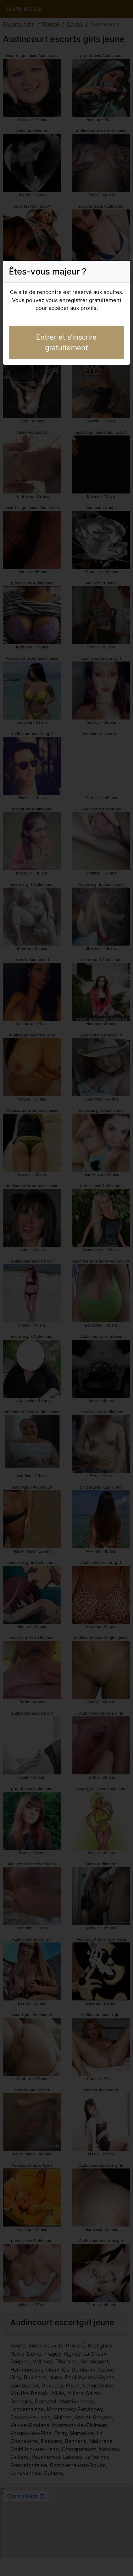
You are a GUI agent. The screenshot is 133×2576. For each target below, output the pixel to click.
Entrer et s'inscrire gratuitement (66, 342)
